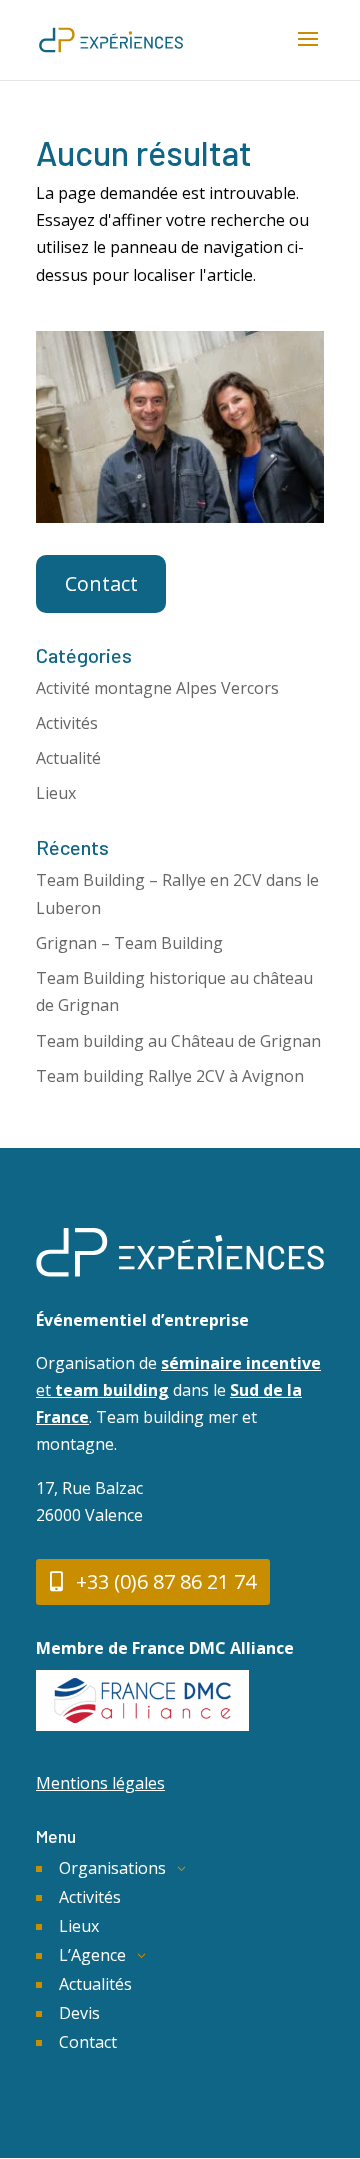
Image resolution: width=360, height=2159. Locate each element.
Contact (101, 583)
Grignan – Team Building (129, 943)
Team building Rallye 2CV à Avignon (170, 1076)
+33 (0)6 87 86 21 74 (166, 1581)
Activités (67, 723)
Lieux (56, 793)
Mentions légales (100, 1783)
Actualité (68, 758)
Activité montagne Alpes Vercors (157, 688)
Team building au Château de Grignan (178, 1041)
